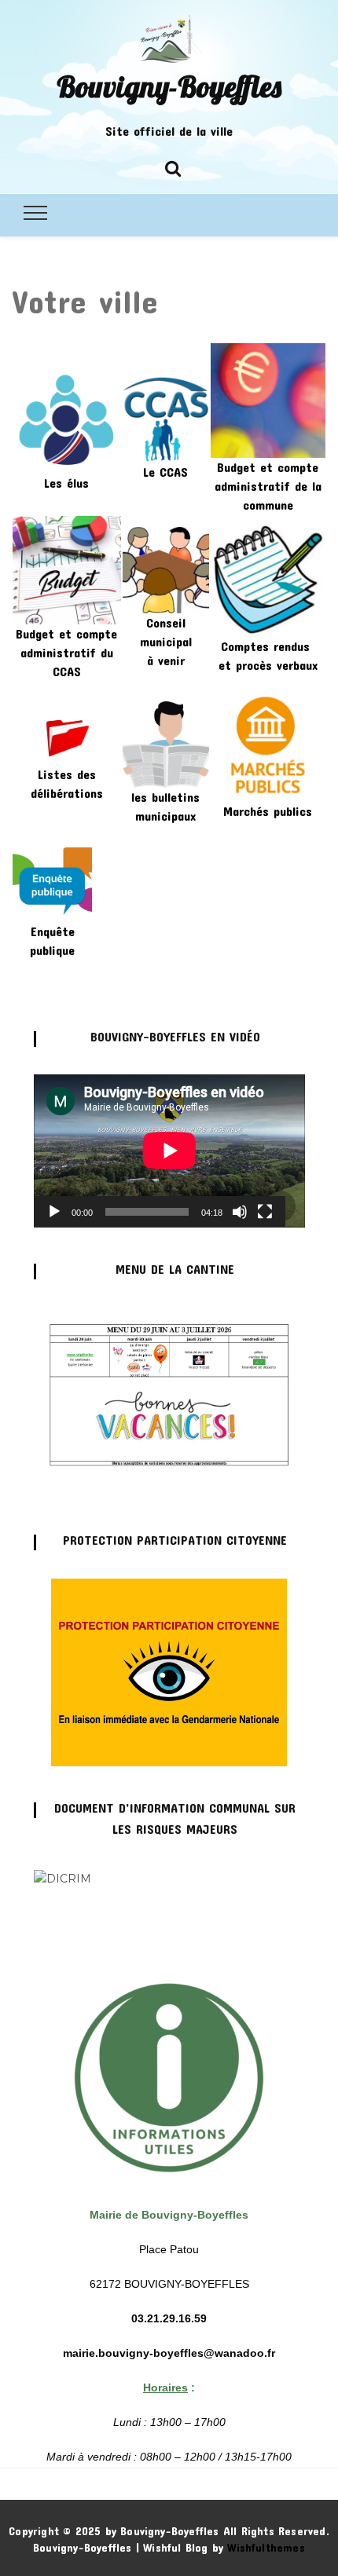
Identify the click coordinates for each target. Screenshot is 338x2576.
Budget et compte (66, 633)
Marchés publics (268, 811)
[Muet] (240, 1212)
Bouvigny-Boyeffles (169, 86)
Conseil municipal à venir (166, 641)
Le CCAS (165, 472)
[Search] (173, 166)
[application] (169, 1151)
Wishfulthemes (266, 2547)
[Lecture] (54, 1212)
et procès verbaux (268, 665)
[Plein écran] (265, 1212)
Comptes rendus (268, 646)
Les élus (66, 483)
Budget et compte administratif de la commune (268, 486)
